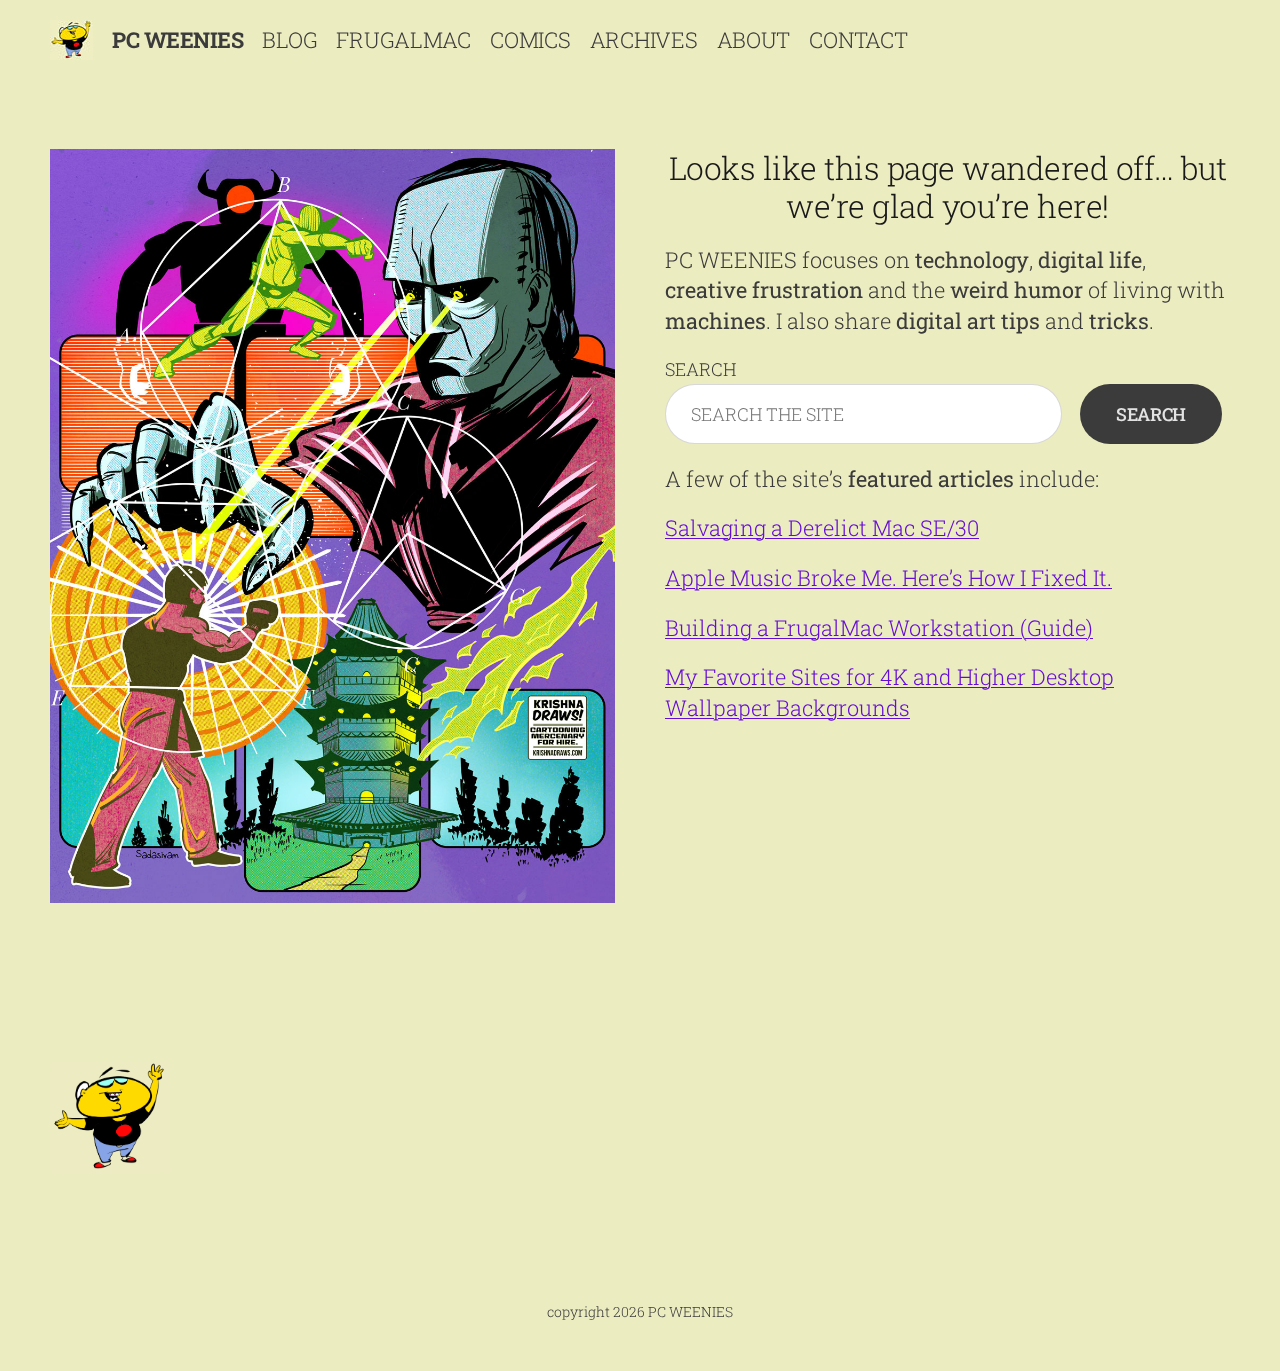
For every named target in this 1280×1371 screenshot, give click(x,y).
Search (700, 369)
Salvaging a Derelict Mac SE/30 (822, 527)
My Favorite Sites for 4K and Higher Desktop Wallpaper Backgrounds (889, 691)
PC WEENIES (177, 39)
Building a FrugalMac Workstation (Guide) (879, 627)
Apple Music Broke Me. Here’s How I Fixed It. (888, 577)
